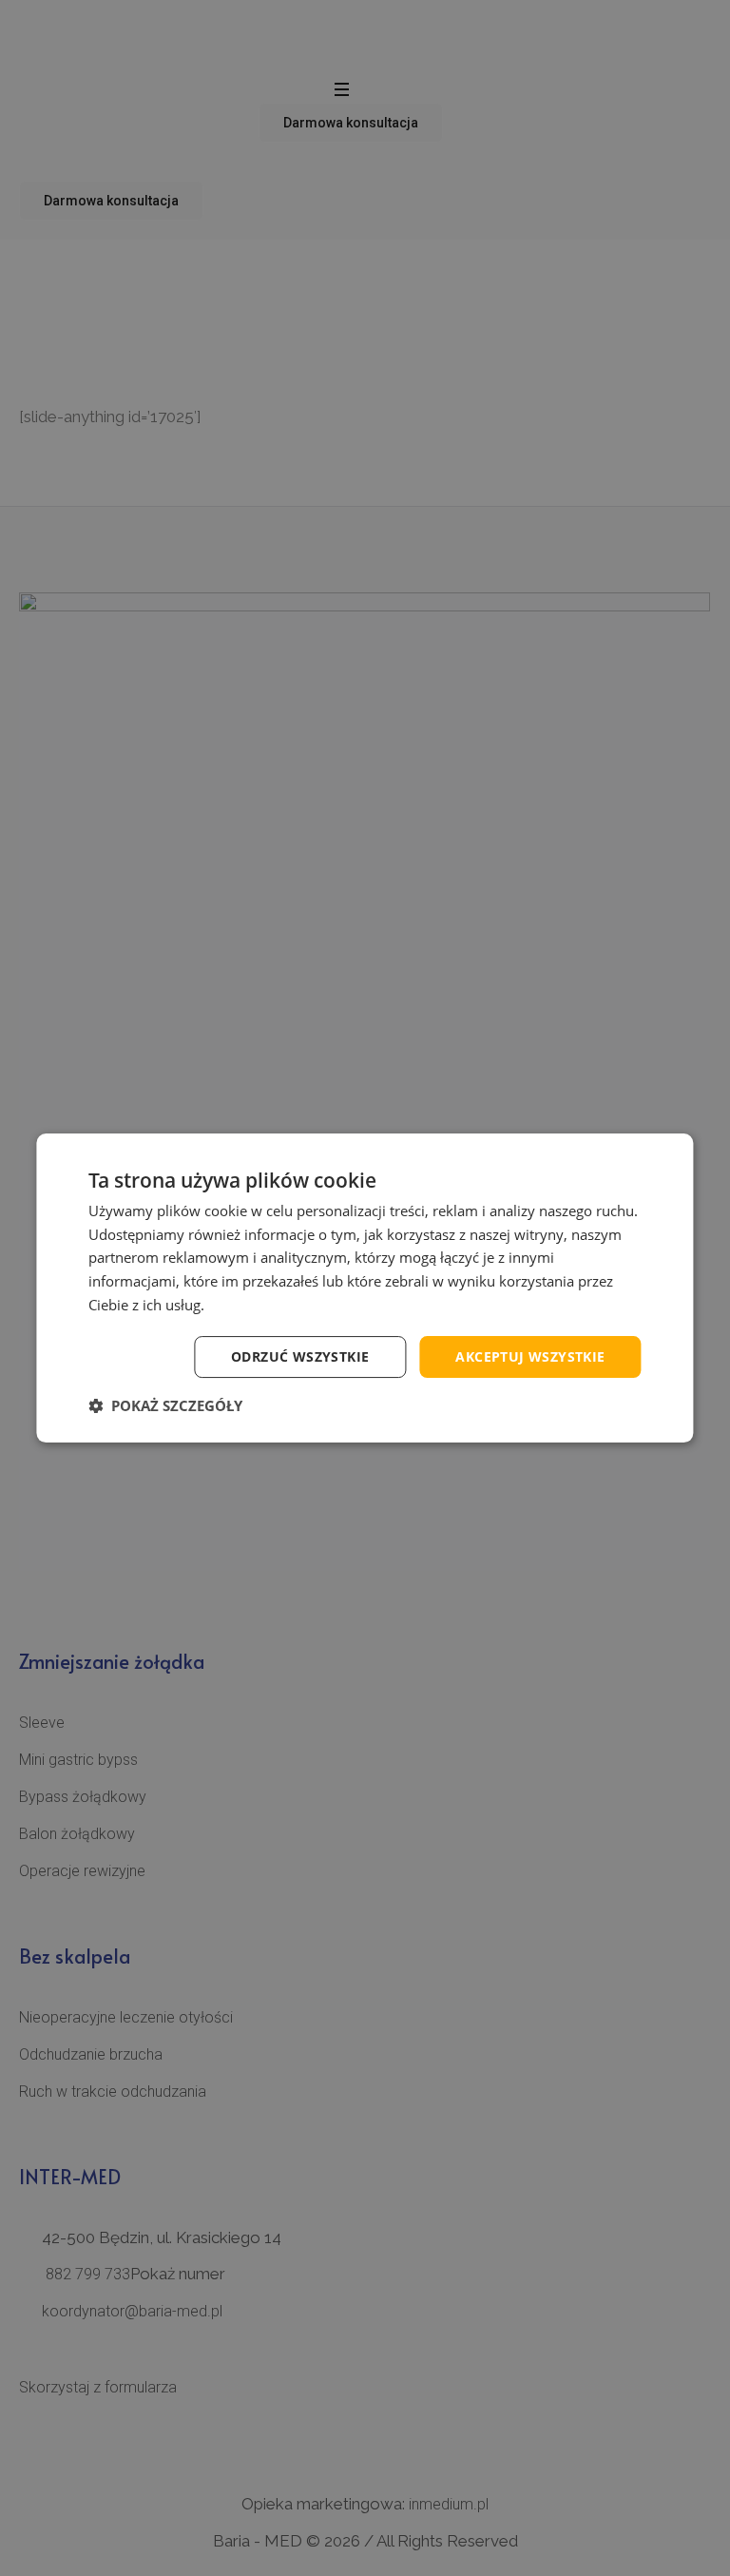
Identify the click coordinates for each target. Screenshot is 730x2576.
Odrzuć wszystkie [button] (300, 1356)
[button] (165, 1405)
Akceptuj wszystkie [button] (530, 1356)
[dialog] (365, 1288)
